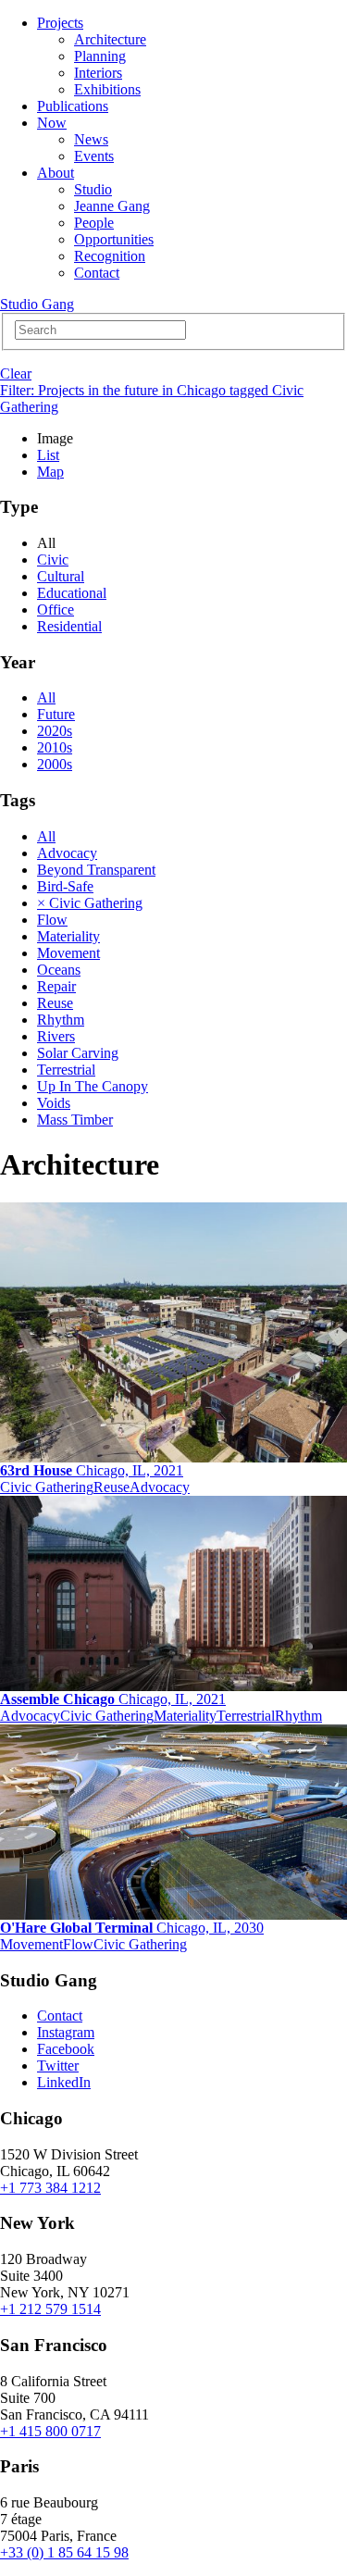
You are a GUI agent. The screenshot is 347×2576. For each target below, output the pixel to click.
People (94, 223)
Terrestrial (66, 1070)
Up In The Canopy (93, 1086)
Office (56, 610)
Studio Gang (37, 304)
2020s (55, 731)
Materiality (68, 936)
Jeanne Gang (112, 206)
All (46, 697)
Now (52, 123)
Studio (93, 189)
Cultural (61, 576)
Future (56, 714)
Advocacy (67, 853)
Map (50, 472)
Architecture (110, 39)
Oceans (59, 970)
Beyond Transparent (96, 870)
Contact (97, 273)
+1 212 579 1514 (50, 2309)
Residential (69, 626)
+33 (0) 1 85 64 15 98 (64, 2552)
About (56, 173)
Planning (100, 56)
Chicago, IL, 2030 (132, 1928)
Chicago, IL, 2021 (92, 1470)
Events (94, 156)
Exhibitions (107, 89)
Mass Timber (75, 1120)
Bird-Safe (65, 886)
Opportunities (114, 239)
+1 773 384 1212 (50, 2188)
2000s (55, 764)
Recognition (110, 256)
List (48, 455)
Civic (53, 560)
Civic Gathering (47, 1487)
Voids (54, 1103)
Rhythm (61, 1020)
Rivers (56, 1036)
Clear (16, 373)
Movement (68, 953)
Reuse (55, 1003)
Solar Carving (78, 1053)
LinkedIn (64, 2082)
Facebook (66, 2049)
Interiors (98, 73)
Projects (60, 23)
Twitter (58, 2066)
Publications (73, 106)
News (91, 139)
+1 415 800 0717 (50, 2431)
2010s (55, 747)
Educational (72, 593)
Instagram (66, 2032)
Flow (52, 920)
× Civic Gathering (90, 903)
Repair (56, 986)
